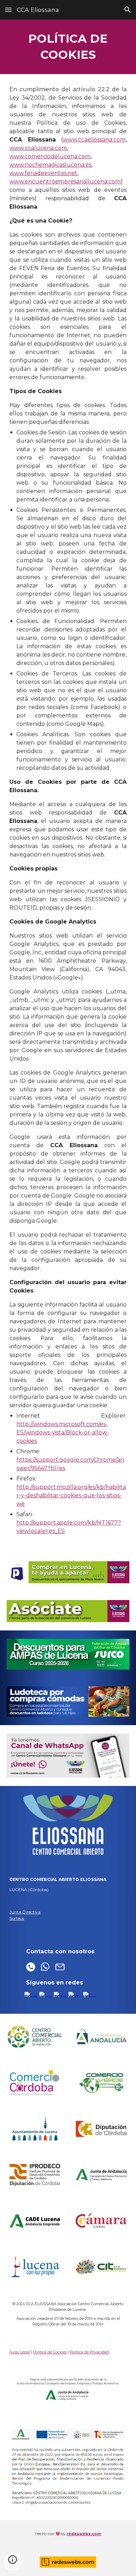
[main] (68, 47)
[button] (8, 10)
